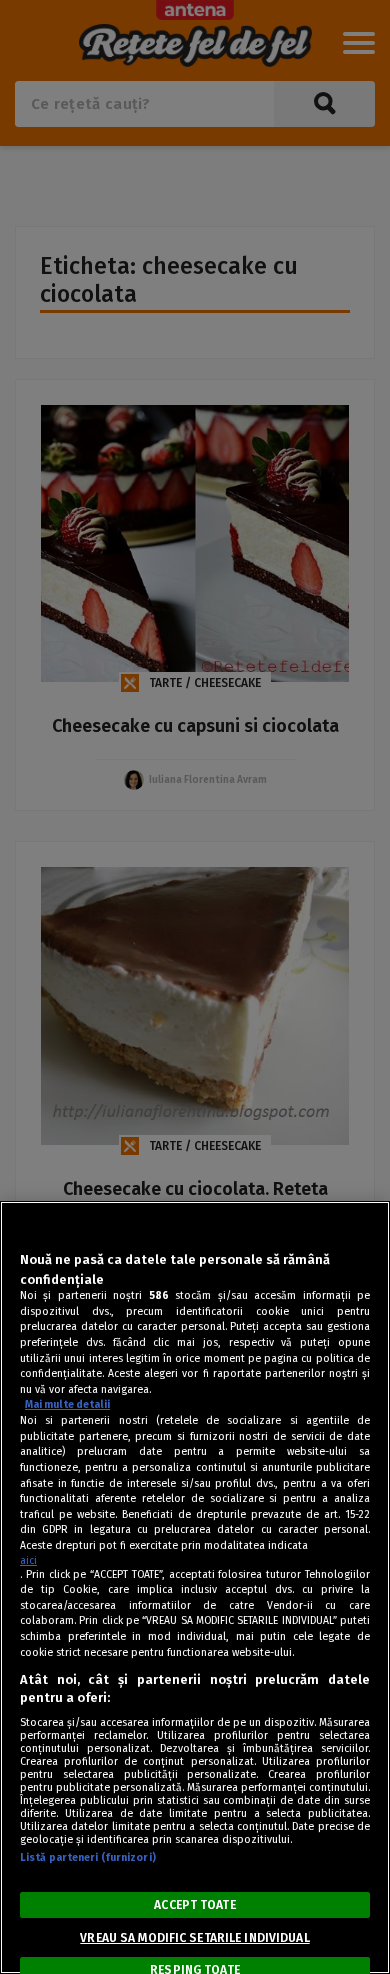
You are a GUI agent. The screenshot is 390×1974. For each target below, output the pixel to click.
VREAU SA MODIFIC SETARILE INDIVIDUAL (194, 1938)
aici (28, 1560)
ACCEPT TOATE (194, 1905)
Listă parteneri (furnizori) (88, 1857)
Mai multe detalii (67, 1404)
